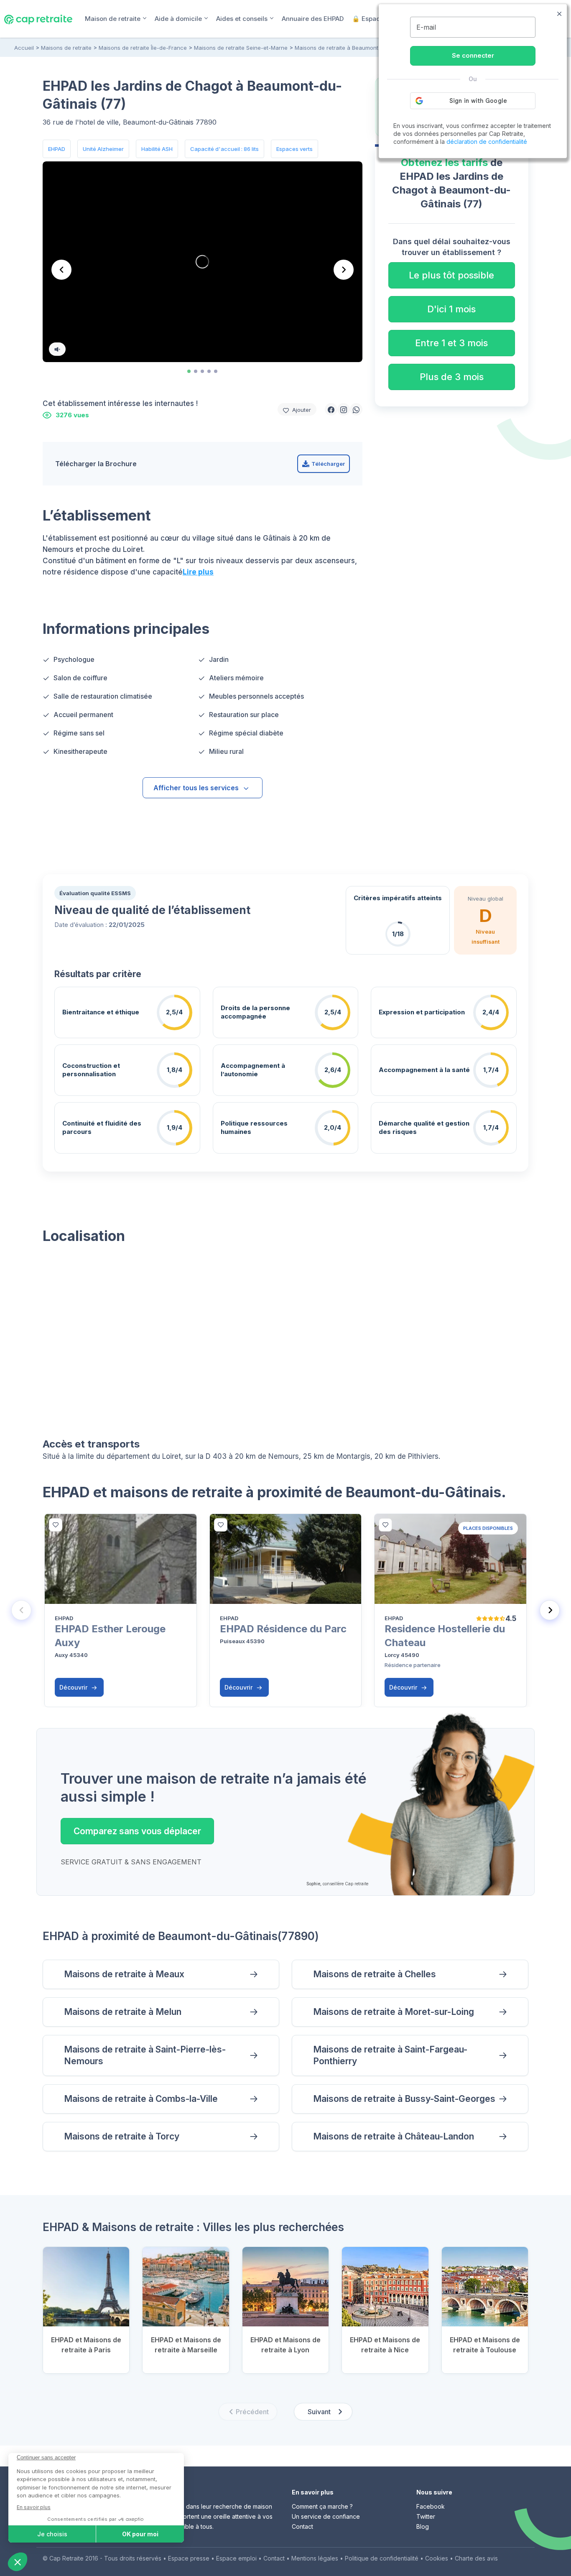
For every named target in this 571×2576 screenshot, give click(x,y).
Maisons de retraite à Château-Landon (394, 2136)
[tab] (189, 371)
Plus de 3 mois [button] (452, 377)
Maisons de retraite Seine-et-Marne (241, 48)
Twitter (426, 2516)
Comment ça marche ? (322, 2506)
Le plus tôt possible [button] (451, 275)
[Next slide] (344, 270)
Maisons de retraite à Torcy (122, 2136)
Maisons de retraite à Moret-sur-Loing (394, 2012)
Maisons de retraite (66, 48)
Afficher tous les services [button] (196, 788)
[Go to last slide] (61, 270)
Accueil (24, 48)
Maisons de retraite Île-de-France (143, 48)
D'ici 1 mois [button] (451, 309)
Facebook (431, 2506)
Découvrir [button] (74, 1687)
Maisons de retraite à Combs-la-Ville (141, 2099)
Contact (302, 2526)
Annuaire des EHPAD (313, 19)
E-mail (426, 27)
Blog (423, 2526)
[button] (331, 409)
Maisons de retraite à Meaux (124, 1974)
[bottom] (56, 1525)
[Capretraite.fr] (38, 18)
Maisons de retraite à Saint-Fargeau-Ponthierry (390, 2055)
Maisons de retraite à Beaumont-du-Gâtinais (353, 48)
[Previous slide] (21, 1610)
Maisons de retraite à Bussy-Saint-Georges (404, 2099)
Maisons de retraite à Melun (123, 2012)
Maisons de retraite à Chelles (375, 1974)
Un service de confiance (326, 2516)
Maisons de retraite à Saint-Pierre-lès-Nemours (145, 2055)
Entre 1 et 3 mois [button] (451, 343)
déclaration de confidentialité (487, 142)
